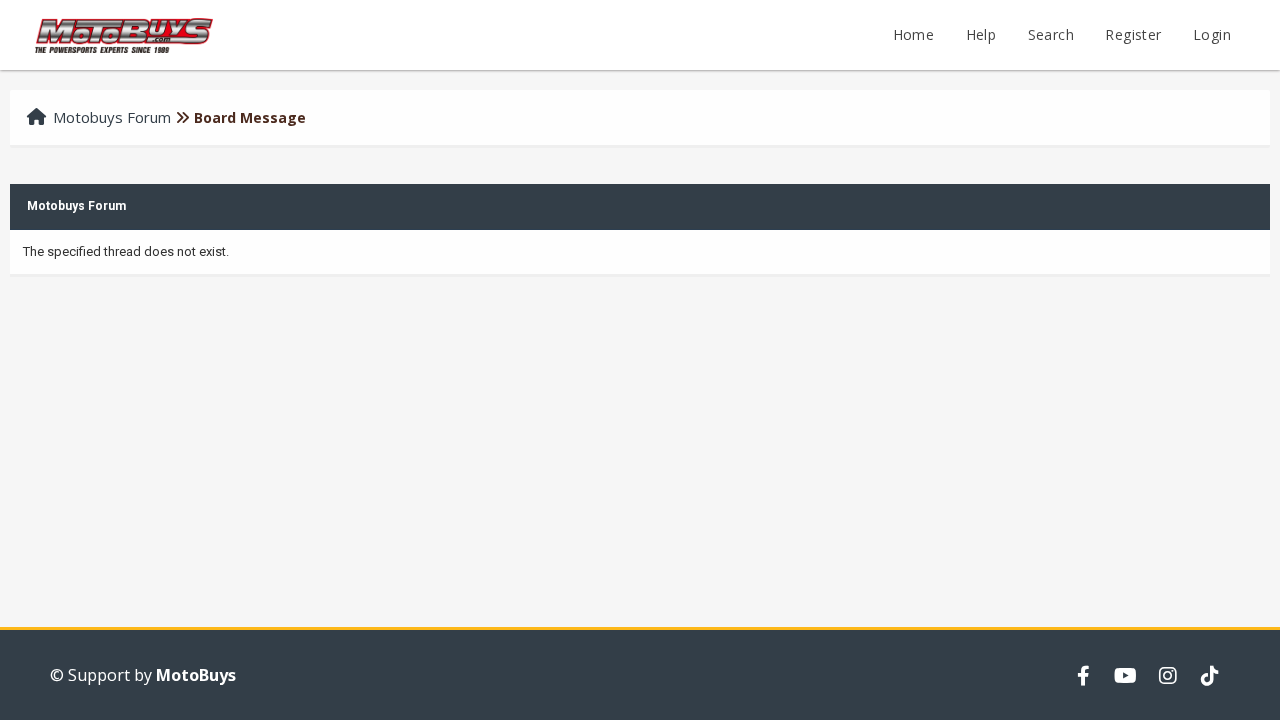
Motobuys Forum (112, 117)
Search (1051, 34)
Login (1212, 34)
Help (981, 34)
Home (914, 34)
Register (1133, 34)
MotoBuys (196, 675)
